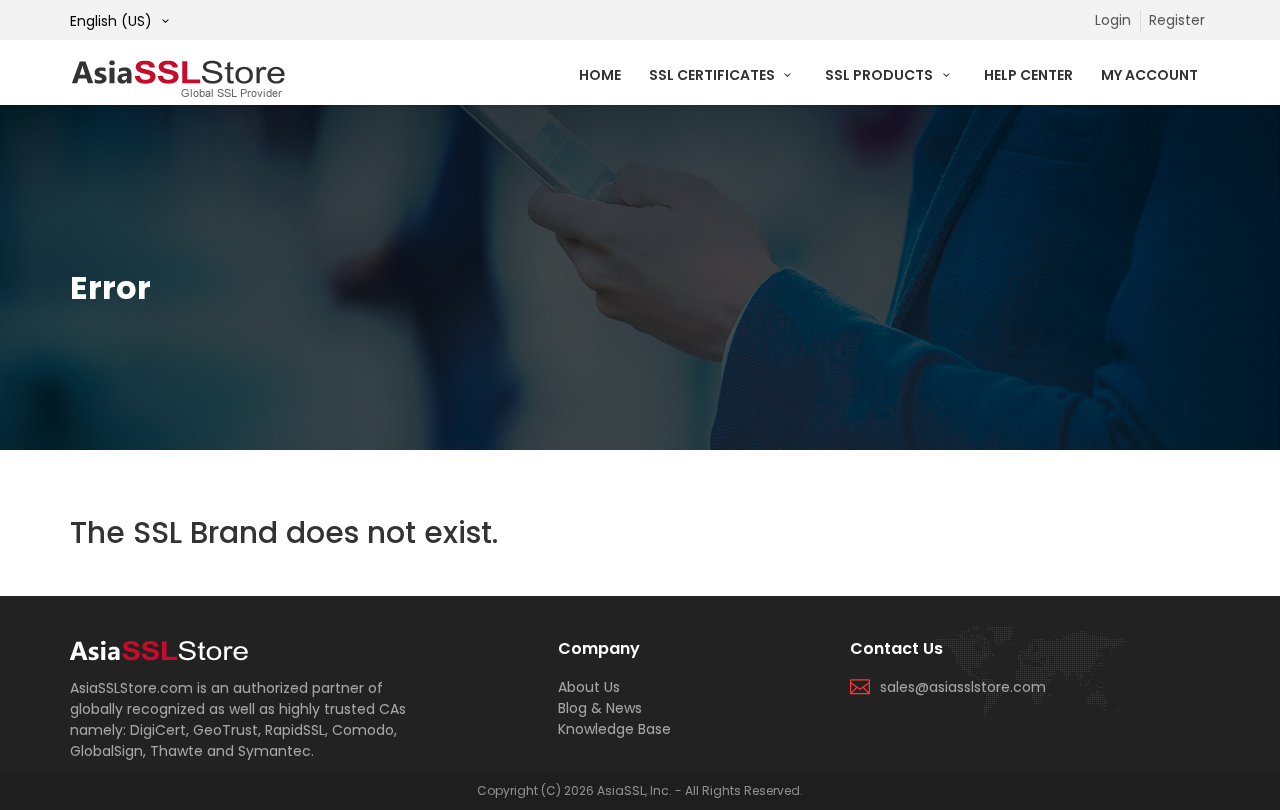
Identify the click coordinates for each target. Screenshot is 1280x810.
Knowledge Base (614, 729)
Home (600, 75)
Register (1177, 20)
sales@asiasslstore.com (963, 687)
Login (1113, 20)
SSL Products (880, 75)
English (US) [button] (113, 21)
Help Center (1028, 75)
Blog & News (600, 708)
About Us (589, 687)
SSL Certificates (713, 75)
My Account (1149, 75)
